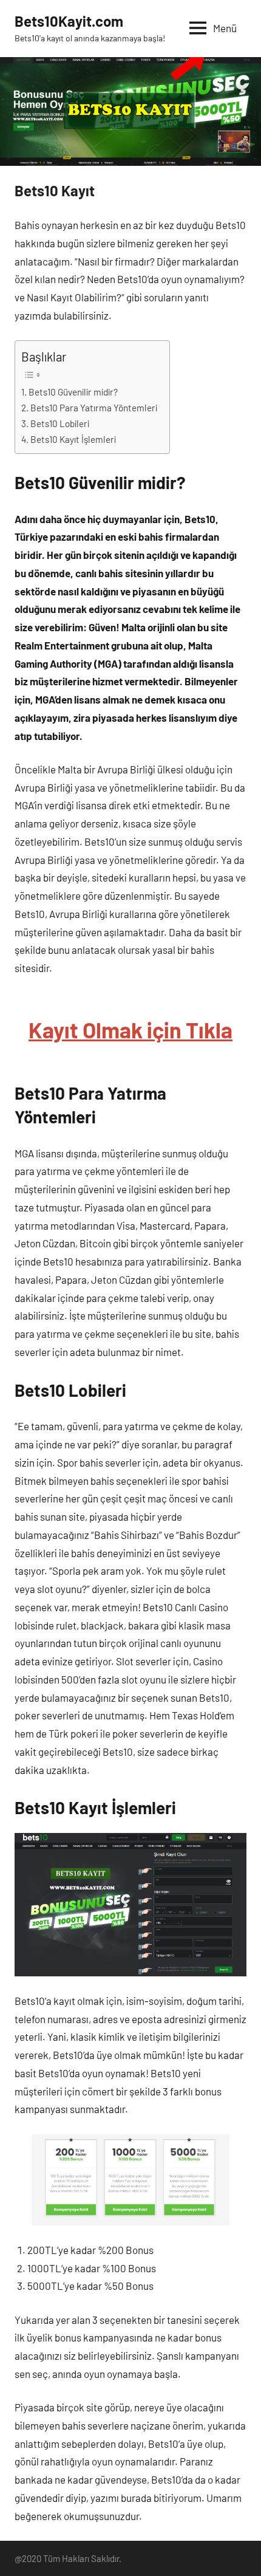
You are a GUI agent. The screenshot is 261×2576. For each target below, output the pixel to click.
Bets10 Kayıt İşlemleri (73, 439)
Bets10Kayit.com (69, 21)
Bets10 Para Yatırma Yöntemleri (94, 408)
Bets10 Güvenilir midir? (73, 392)
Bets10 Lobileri (60, 423)
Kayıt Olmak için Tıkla (130, 1029)
